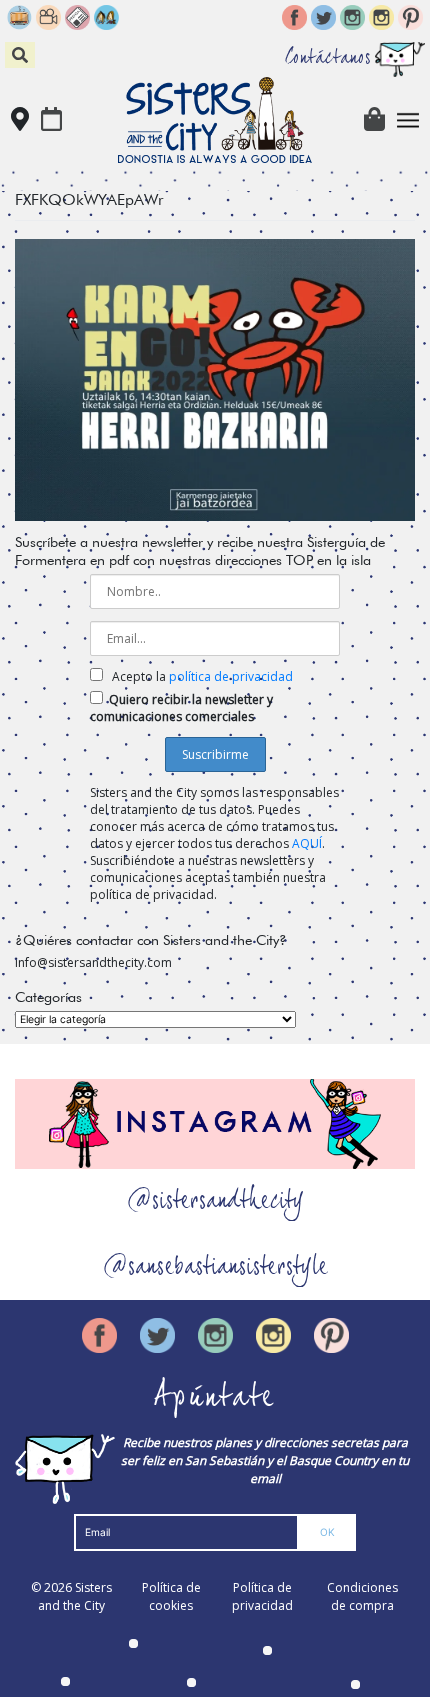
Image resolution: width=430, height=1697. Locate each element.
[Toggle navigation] (408, 120)
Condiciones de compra (362, 1596)
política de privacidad (231, 676)
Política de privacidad (262, 1596)
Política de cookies (171, 1596)
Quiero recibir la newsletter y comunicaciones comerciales (181, 708)
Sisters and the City (75, 1596)
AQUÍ (307, 843)
